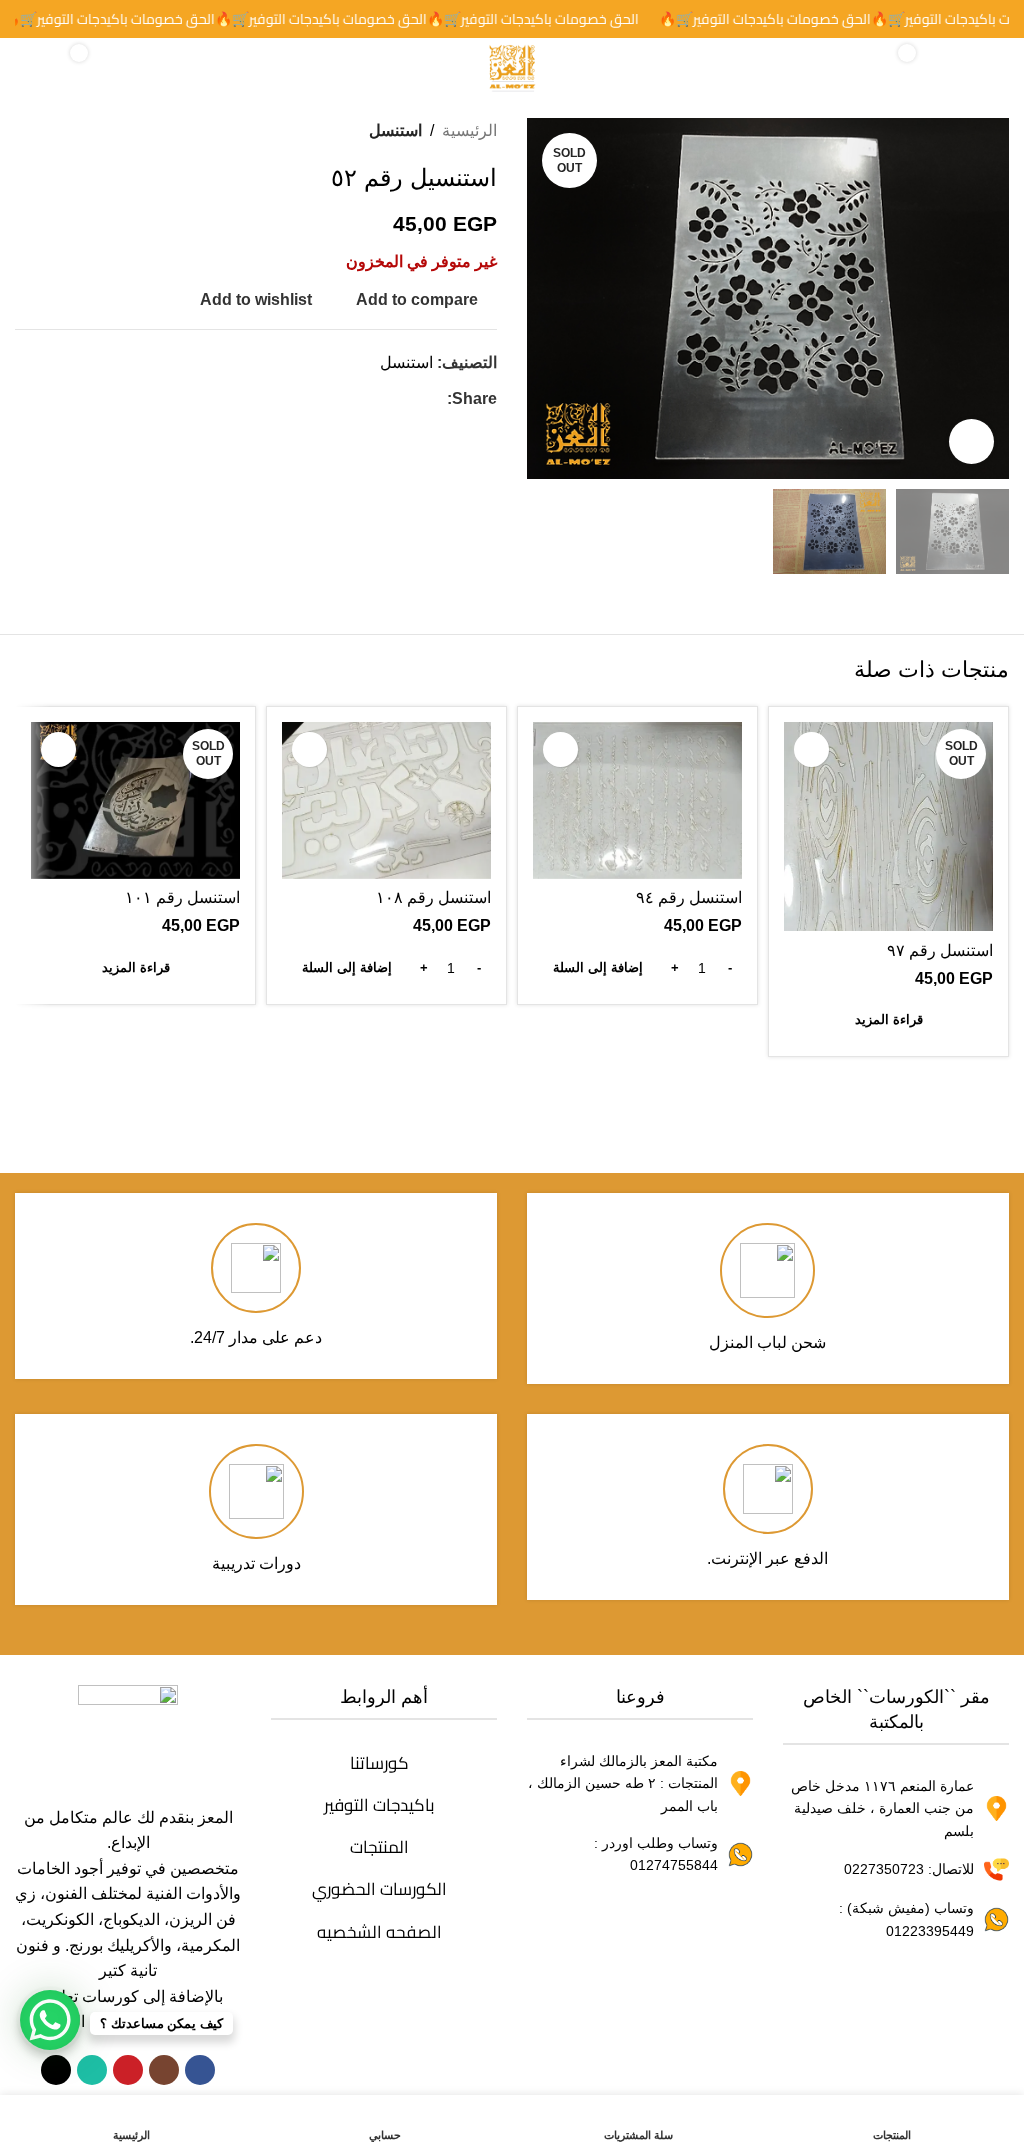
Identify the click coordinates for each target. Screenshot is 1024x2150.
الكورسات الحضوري (379, 1889)
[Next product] (27, 131)
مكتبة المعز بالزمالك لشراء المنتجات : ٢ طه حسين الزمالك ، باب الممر (623, 1783)
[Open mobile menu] (988, 68)
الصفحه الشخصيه (379, 1932)
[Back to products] (51, 131)
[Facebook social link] (435, 399)
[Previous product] (75, 131)
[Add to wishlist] (811, 749)
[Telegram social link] (339, 399)
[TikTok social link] (56, 2070)
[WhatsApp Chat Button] (50, 2020)
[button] (989, 299)
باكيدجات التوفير (379, 1805)
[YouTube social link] (128, 2070)
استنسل (395, 130)
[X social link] (411, 399)
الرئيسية (469, 130)
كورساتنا (379, 1763)
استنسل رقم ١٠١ (182, 897)
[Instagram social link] (164, 2070)
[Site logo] (512, 66)
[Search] (36, 68)
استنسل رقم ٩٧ (940, 950)
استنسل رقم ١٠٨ (433, 897)
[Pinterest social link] (387, 399)
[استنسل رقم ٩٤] (637, 800)
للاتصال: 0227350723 (909, 1869)
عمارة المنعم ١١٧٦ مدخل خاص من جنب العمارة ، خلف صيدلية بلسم (882, 1808)
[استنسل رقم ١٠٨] (386, 800)
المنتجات (379, 1847)
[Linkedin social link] (363, 399)
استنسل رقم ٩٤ (689, 897)
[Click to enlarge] (971, 441)
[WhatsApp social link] (92, 2070)
